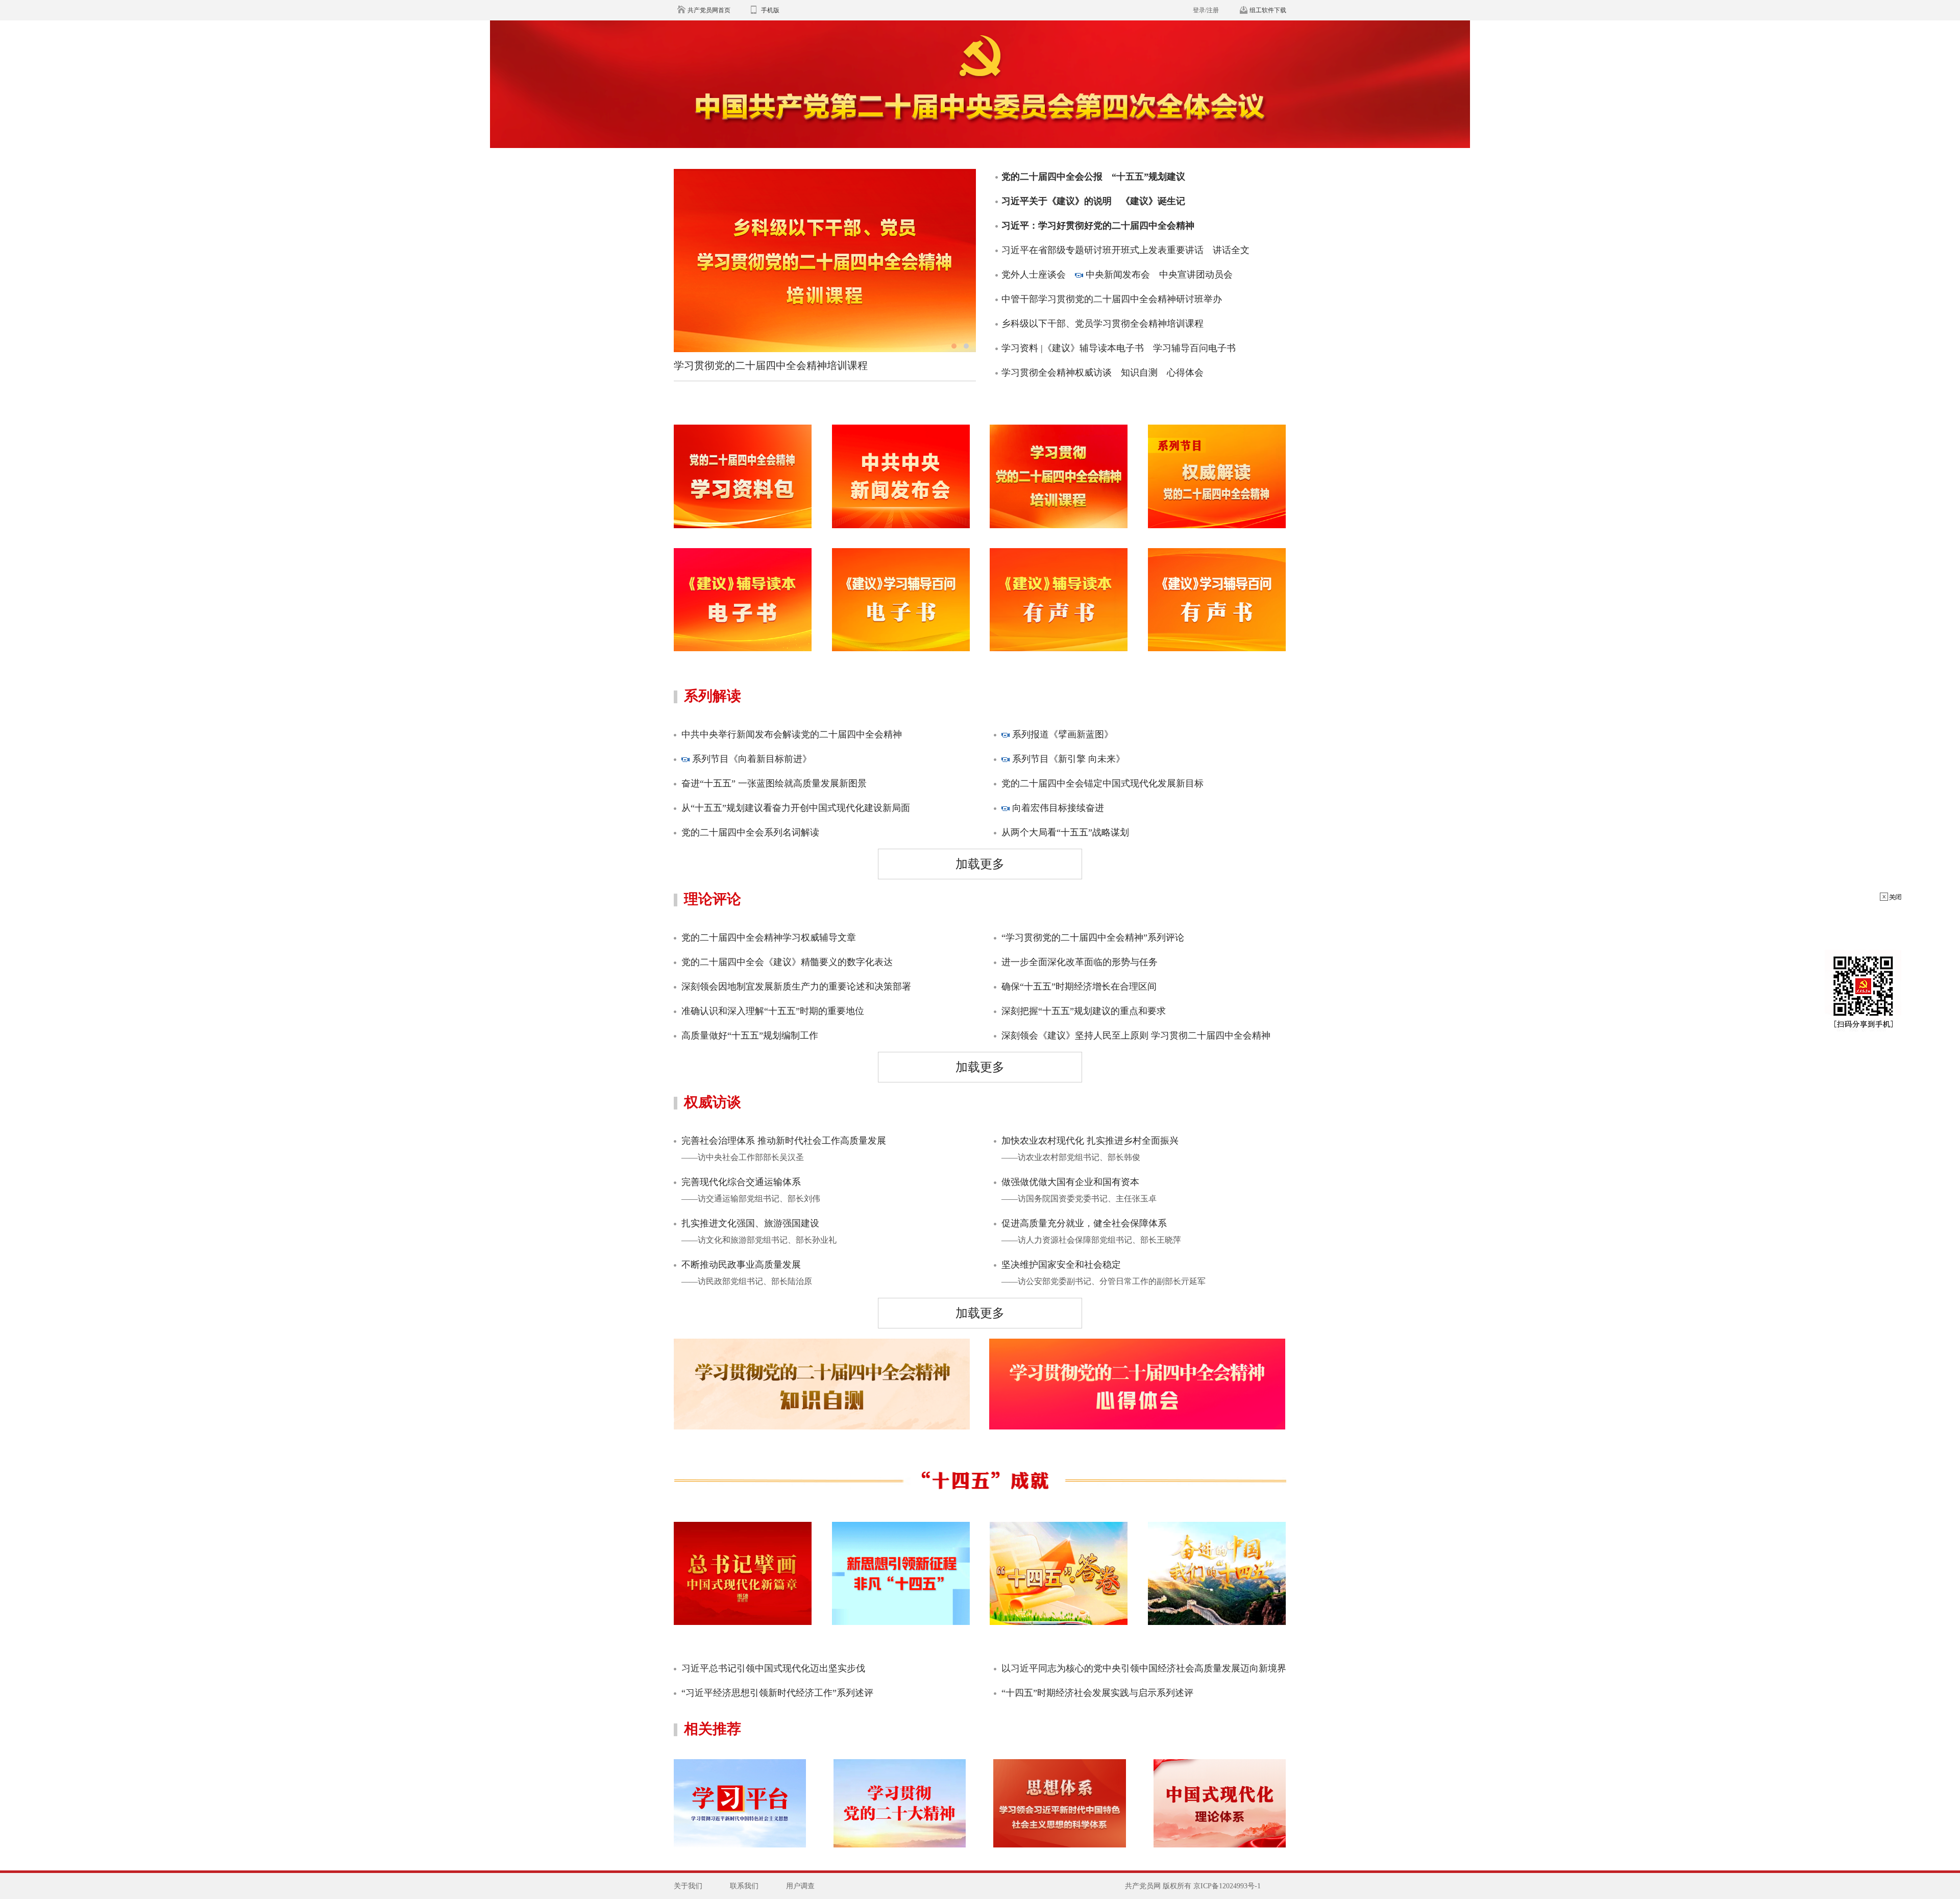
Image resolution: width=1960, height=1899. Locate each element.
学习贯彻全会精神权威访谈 (1057, 373)
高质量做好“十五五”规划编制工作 (750, 1035)
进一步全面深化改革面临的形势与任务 (1080, 962)
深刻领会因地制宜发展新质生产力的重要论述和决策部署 (796, 987)
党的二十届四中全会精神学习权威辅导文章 (769, 938)
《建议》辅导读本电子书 (1093, 348)
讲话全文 (1231, 250)
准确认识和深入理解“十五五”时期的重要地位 (773, 1011)
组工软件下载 (1268, 10)
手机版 (770, 10)
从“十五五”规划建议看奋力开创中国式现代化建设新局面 (796, 808)
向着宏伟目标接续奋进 (1057, 808)
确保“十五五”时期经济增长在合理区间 (1079, 987)
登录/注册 (1206, 10)
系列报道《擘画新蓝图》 (1061, 734)
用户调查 (800, 1886)
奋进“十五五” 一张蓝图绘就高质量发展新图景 (774, 783)
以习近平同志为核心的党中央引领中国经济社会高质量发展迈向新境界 (1144, 1668)
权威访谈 (713, 1102)
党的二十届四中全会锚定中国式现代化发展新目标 (1102, 783)
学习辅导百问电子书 (1194, 348)
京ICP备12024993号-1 (1227, 1886)
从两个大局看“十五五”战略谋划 (1065, 832)
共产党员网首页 (709, 10)
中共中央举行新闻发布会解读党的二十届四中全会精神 (792, 734)
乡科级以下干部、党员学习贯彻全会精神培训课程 (1102, 324)
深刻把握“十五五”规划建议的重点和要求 (1084, 1011)
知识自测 (1139, 373)
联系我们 (744, 1886)
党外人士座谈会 (1034, 275)
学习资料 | (1022, 348)
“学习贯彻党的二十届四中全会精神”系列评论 (1093, 938)
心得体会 (1185, 373)
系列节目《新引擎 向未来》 (1067, 759)
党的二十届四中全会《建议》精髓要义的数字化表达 (787, 962)
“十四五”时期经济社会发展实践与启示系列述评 (1097, 1693)
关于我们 (688, 1886)
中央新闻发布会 (1118, 275)
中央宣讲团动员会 (1196, 275)
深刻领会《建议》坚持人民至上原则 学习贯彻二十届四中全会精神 (1136, 1035)
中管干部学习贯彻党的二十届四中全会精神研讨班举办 (1112, 299)
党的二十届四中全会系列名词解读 (750, 832)
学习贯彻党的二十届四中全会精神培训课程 (771, 365)
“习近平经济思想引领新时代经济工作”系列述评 (777, 1693)
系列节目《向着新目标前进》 (751, 759)
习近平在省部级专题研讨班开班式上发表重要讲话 (1102, 250)
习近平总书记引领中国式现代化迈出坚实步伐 (773, 1668)
